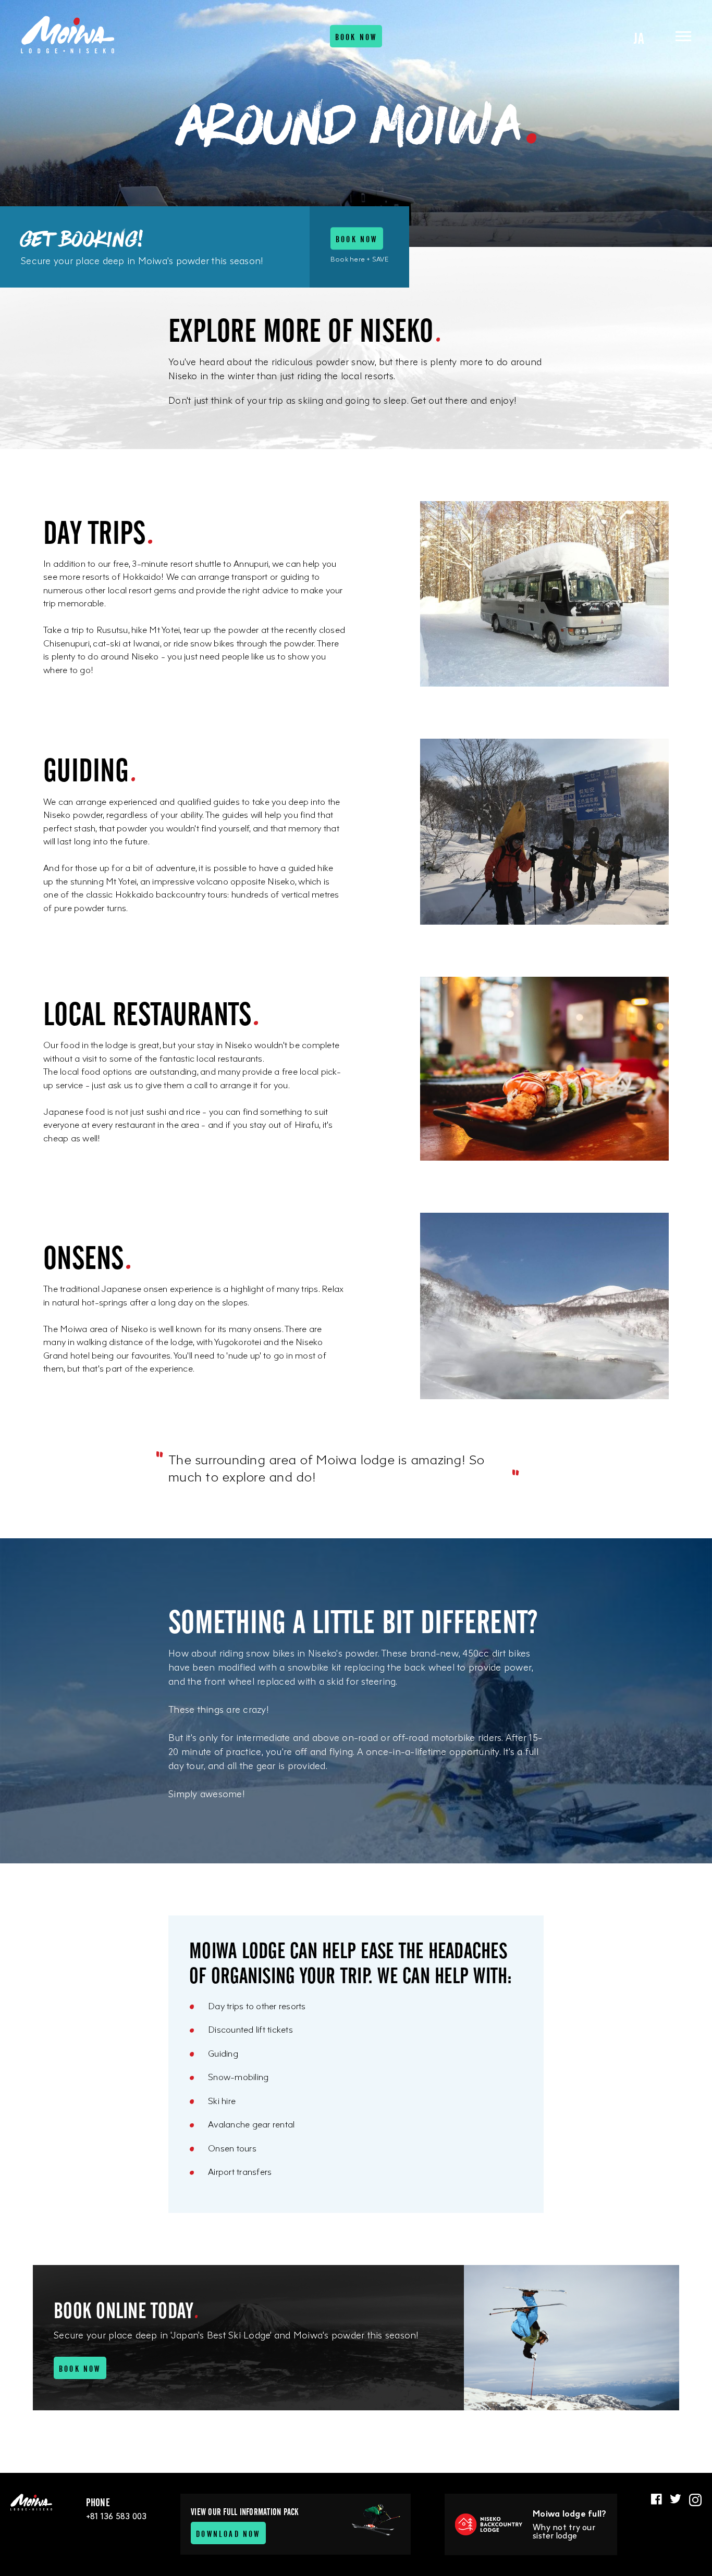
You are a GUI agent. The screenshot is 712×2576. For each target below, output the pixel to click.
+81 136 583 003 (116, 2516)
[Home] (68, 35)
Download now (228, 2533)
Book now (356, 36)
